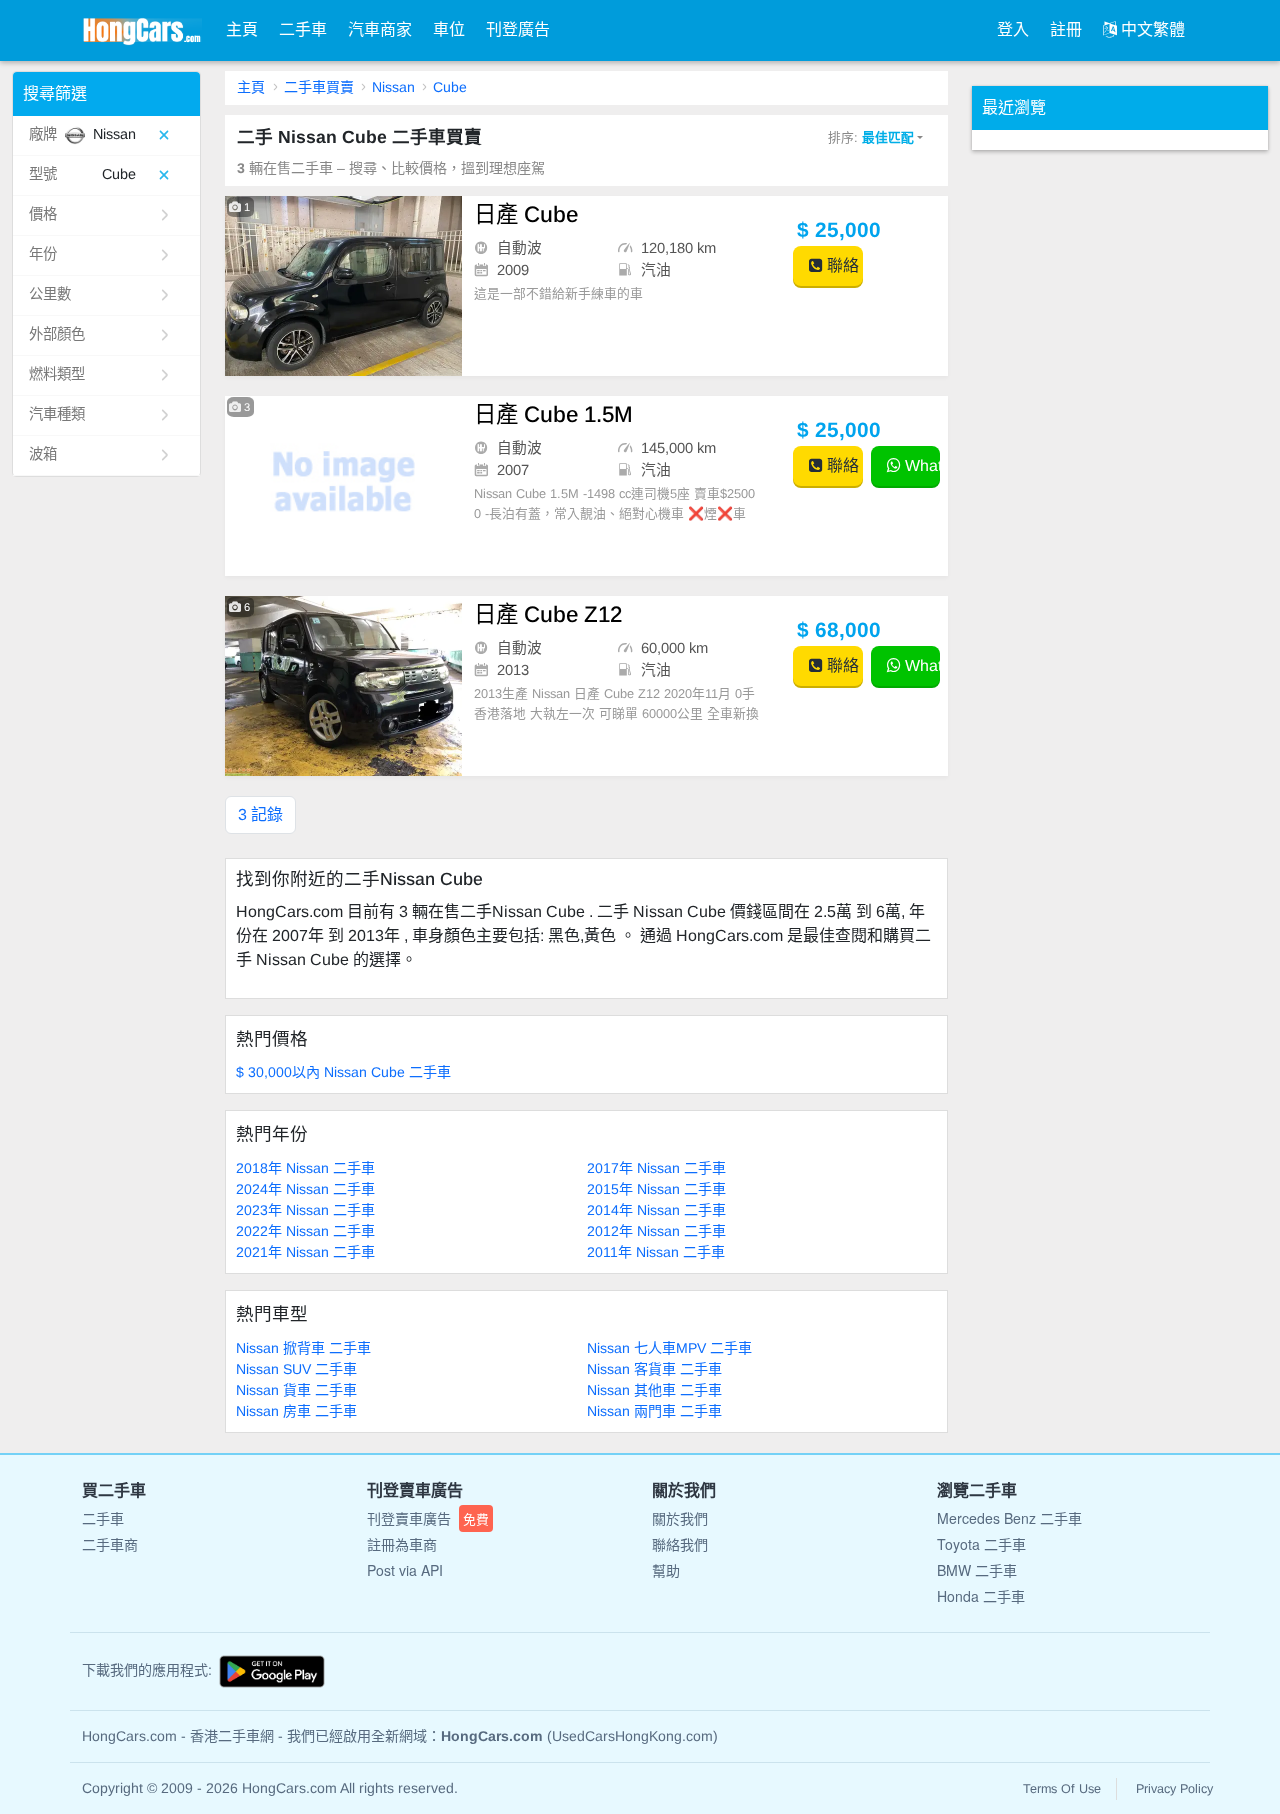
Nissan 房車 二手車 (296, 1411)
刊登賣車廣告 (428, 1518)
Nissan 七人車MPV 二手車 (669, 1348)
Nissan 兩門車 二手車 (654, 1411)
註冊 (1066, 29)
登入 (1013, 29)
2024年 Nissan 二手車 (305, 1189)
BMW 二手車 (977, 1570)
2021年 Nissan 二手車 (305, 1252)
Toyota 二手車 (981, 1544)
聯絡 (841, 265)
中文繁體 (1151, 29)
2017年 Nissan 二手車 (656, 1168)
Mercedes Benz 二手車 (1009, 1518)
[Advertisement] (1122, 450)
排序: (871, 137)
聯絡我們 (680, 1544)
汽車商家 (380, 29)
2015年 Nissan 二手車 (656, 1189)
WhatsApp (920, 465)
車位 (449, 29)
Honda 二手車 (981, 1596)
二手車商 (110, 1544)
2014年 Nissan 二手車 (656, 1210)
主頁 (242, 29)
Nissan (393, 87)
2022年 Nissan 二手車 (305, 1231)
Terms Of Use (1062, 1789)
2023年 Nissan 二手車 (305, 1210)
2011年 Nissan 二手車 (656, 1252)
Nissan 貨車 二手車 (296, 1390)
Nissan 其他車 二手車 (654, 1390)
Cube (450, 87)
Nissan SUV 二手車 (296, 1369)
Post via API (405, 1570)
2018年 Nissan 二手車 (305, 1168)
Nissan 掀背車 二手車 (303, 1348)
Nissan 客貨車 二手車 (654, 1369)
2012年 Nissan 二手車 (656, 1231)
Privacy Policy (1174, 1789)
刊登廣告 (518, 29)
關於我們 (680, 1518)
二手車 (303, 29)
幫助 (666, 1570)
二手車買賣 (319, 87)
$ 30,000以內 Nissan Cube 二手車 (343, 1072)
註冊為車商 (402, 1544)
